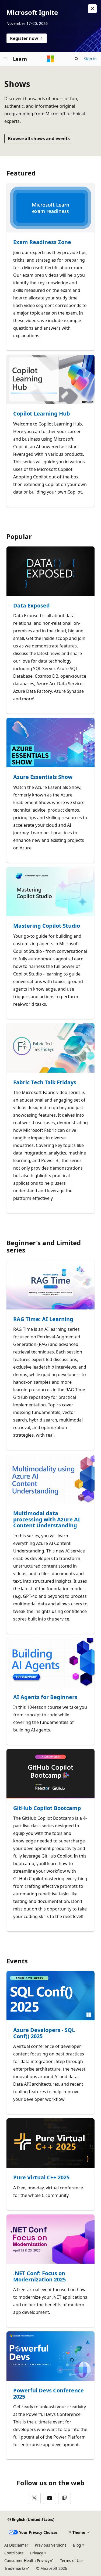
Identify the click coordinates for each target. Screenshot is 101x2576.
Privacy (36, 2553)
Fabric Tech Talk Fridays (45, 1083)
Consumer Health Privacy (27, 2560)
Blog (77, 2545)
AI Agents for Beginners (45, 1697)
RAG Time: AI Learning (43, 1319)
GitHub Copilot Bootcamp (47, 1808)
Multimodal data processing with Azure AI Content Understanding (47, 1520)
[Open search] (76, 59)
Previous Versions (51, 2545)
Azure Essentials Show (43, 777)
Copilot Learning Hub (42, 414)
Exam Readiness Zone (42, 242)
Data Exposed (32, 606)
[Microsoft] (51, 59)
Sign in (90, 59)
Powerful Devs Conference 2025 (48, 2394)
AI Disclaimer (16, 2545)
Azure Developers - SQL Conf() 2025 (44, 2033)
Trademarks (15, 2568)
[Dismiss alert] (92, 9)
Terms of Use (72, 2560)
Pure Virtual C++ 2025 (41, 2178)
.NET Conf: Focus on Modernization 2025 (39, 2276)
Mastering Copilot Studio (47, 926)
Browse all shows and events (39, 139)
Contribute (14, 2553)
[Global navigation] (5, 59)
